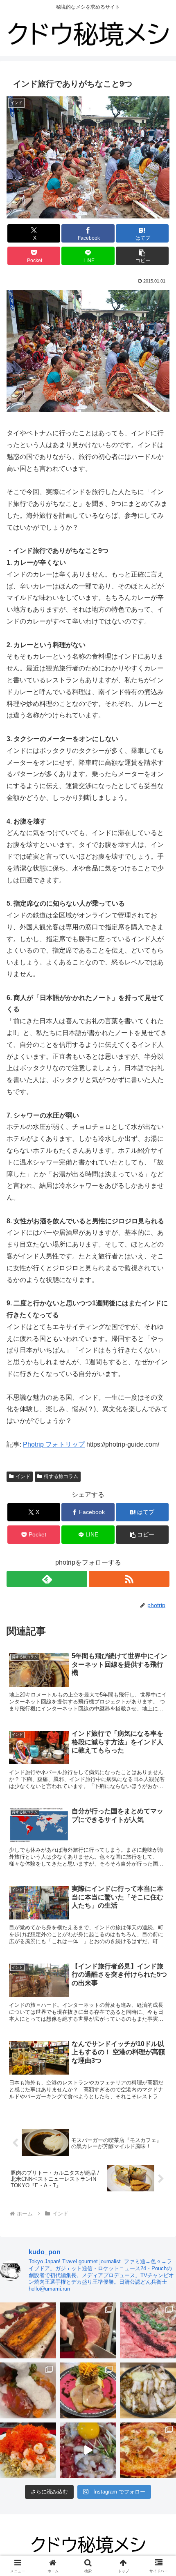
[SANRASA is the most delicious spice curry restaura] (88, 2390)
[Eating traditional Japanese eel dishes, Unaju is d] (28, 2330)
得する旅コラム (61, 1476)
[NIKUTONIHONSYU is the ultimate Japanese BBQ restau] (148, 2330)
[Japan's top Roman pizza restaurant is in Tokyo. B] (148, 2450)
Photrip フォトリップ (54, 1444)
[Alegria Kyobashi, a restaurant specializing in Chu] (88, 2330)
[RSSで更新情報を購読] (129, 1579)
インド (23, 1476)
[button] (142, 256)
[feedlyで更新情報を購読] (47, 1579)
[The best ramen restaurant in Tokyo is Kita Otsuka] (148, 2390)
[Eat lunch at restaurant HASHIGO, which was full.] (28, 2390)
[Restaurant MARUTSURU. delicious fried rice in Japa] (28, 2450)
